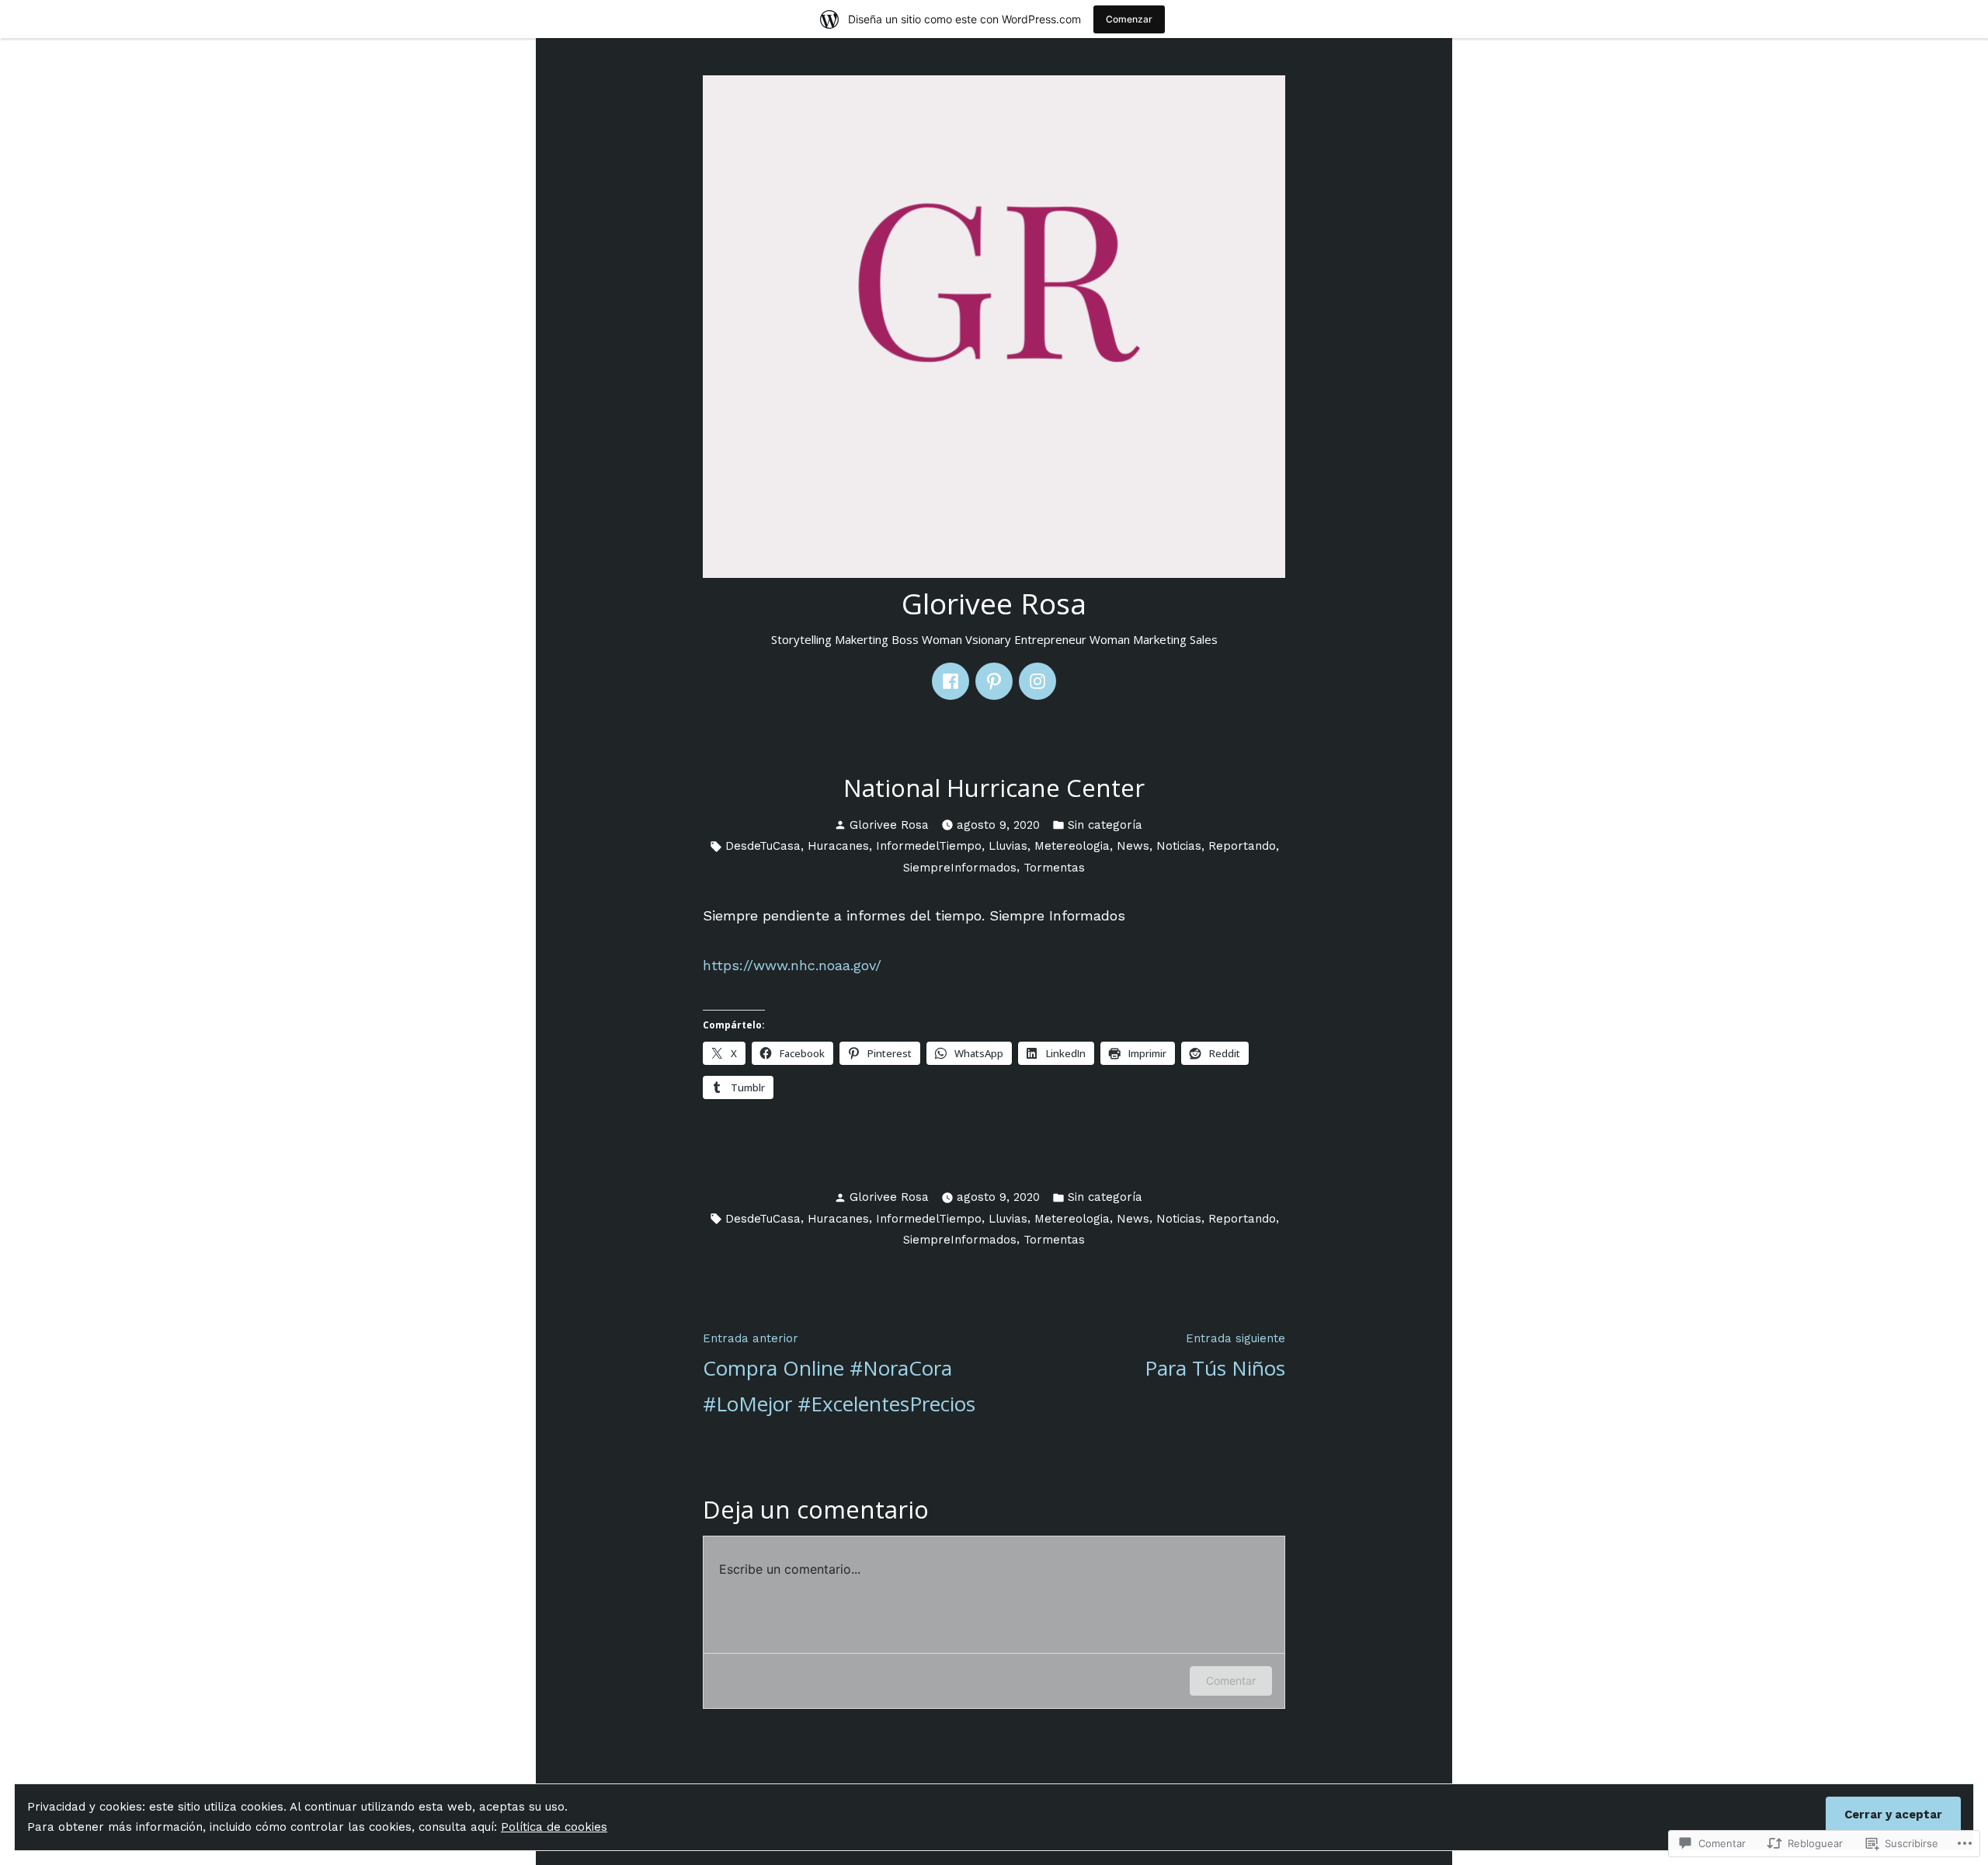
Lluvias (1008, 846)
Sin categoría (1105, 825)
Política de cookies (554, 1827)
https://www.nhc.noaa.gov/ (792, 965)
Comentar (1231, 1681)
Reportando (1242, 846)
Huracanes (838, 846)
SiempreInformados (960, 868)
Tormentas (1054, 868)
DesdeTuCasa (763, 846)
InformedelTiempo (929, 846)
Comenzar (1129, 19)
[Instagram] (1037, 681)
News (1133, 846)
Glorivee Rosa (994, 603)
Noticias (1179, 846)
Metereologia (1072, 846)
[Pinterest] (994, 681)
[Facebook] (951, 681)
